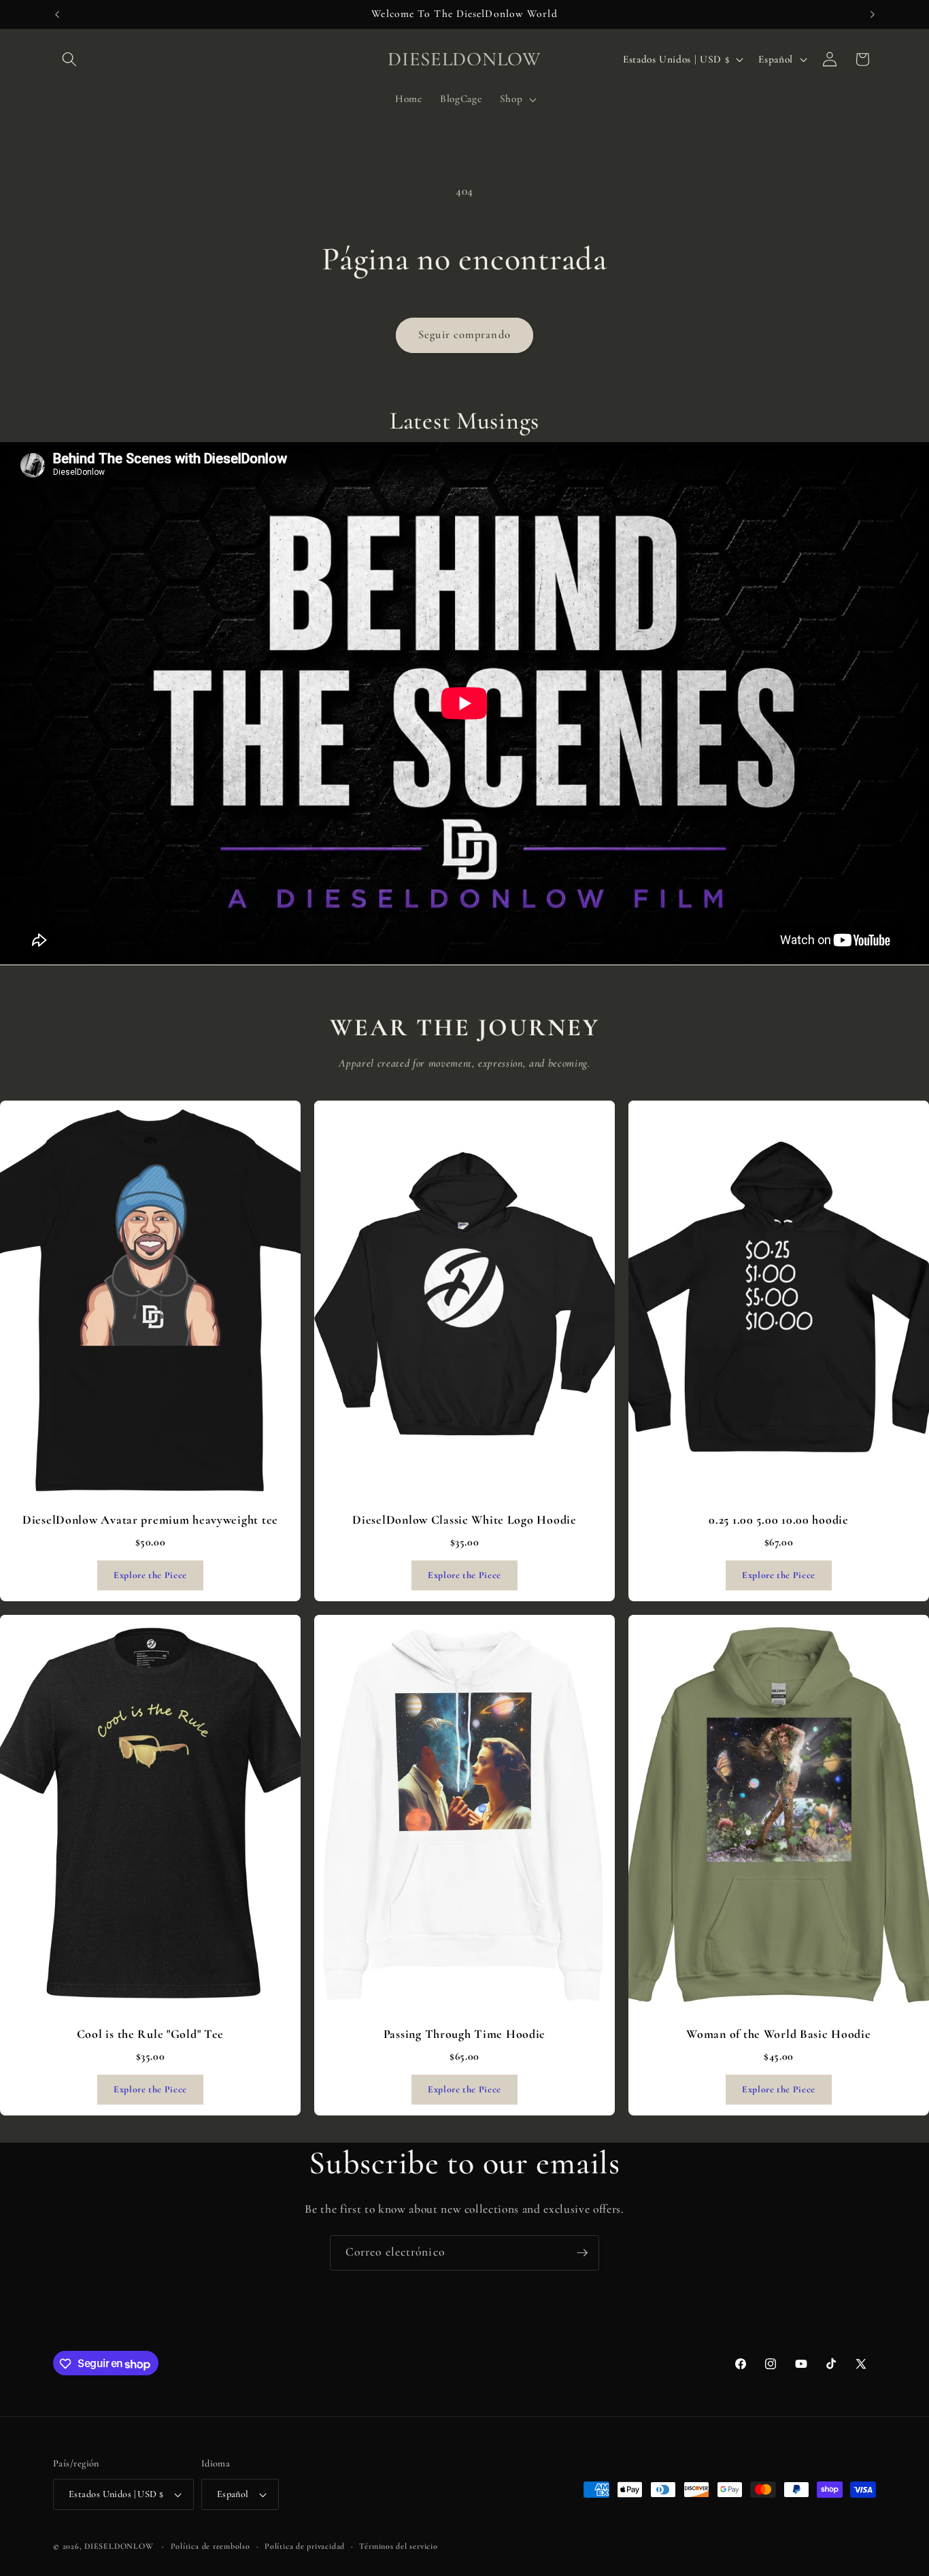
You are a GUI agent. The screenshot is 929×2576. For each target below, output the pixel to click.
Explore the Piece (150, 1575)
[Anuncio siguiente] (873, 14)
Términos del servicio (398, 2546)
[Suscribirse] (582, 2253)
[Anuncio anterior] (57, 14)
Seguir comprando (464, 335)
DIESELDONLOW (119, 2546)
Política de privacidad (305, 2546)
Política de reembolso (210, 2546)
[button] (69, 59)
